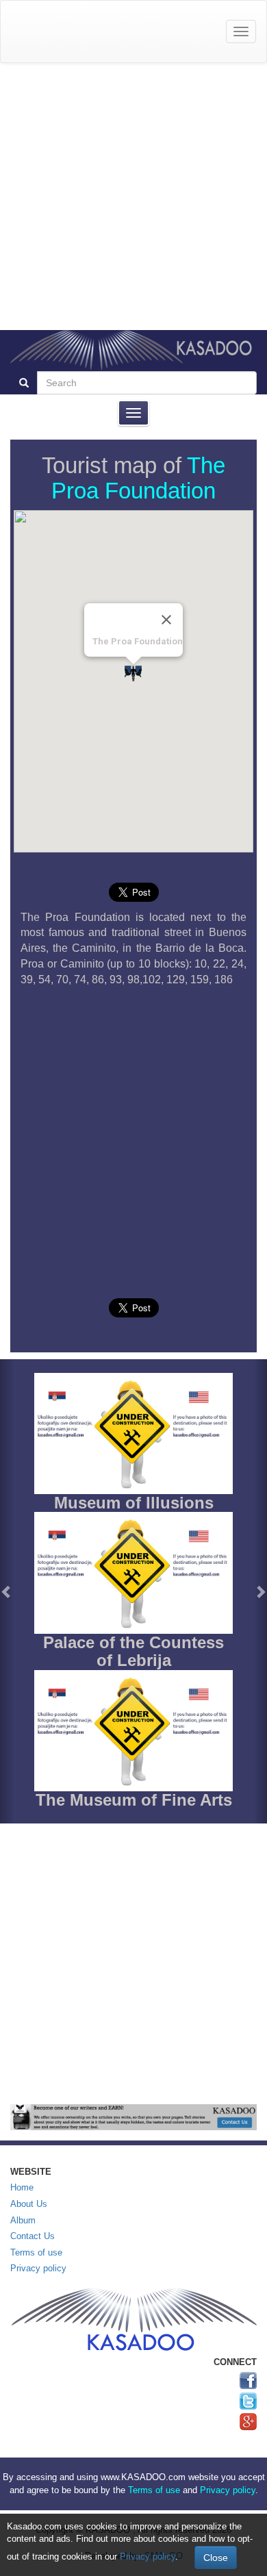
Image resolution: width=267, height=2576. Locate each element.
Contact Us (33, 2236)
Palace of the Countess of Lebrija (133, 1651)
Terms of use (36, 2252)
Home (22, 2187)
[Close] (166, 620)
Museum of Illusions (134, 1503)
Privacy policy (38, 2268)
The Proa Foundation (138, 478)
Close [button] (216, 2558)
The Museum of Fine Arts (134, 1800)
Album (23, 2220)
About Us (29, 2204)
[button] (7, 1591)
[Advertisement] (133, 197)
